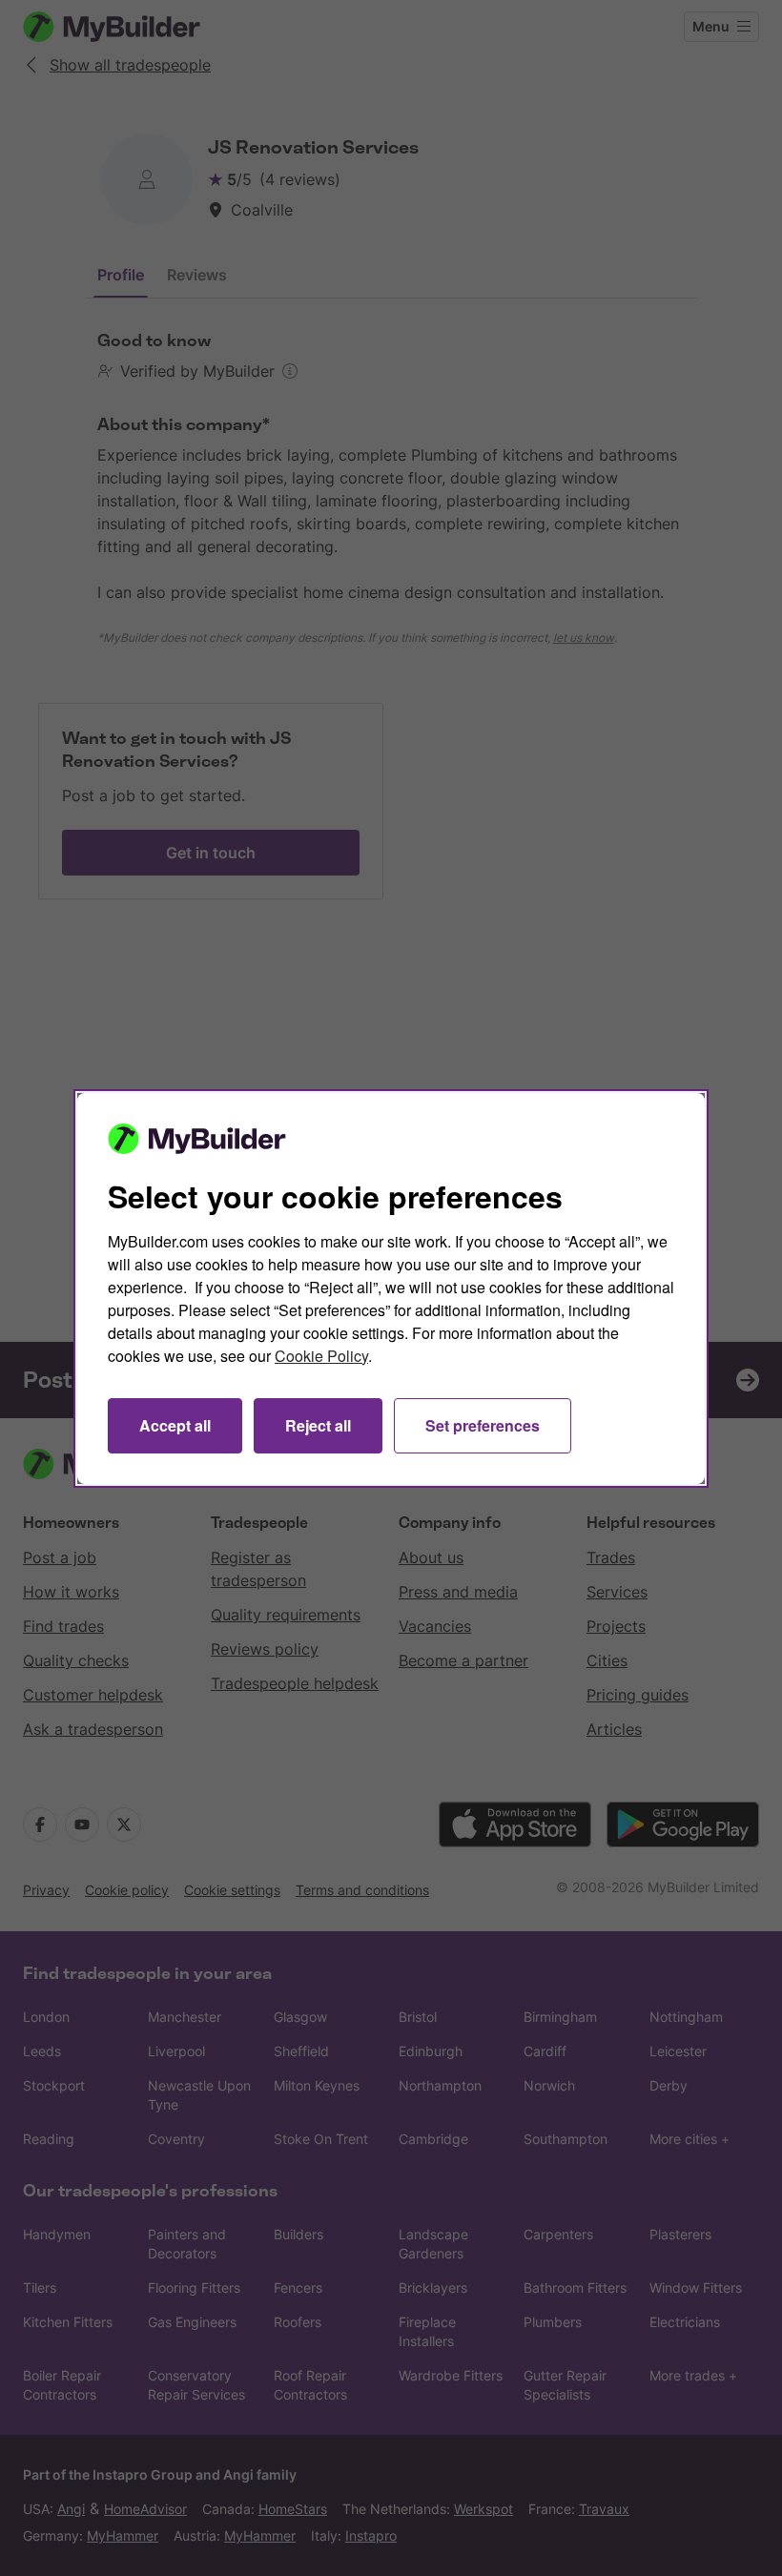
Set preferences (483, 1425)
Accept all (175, 1425)
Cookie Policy (321, 1356)
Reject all (318, 1425)
